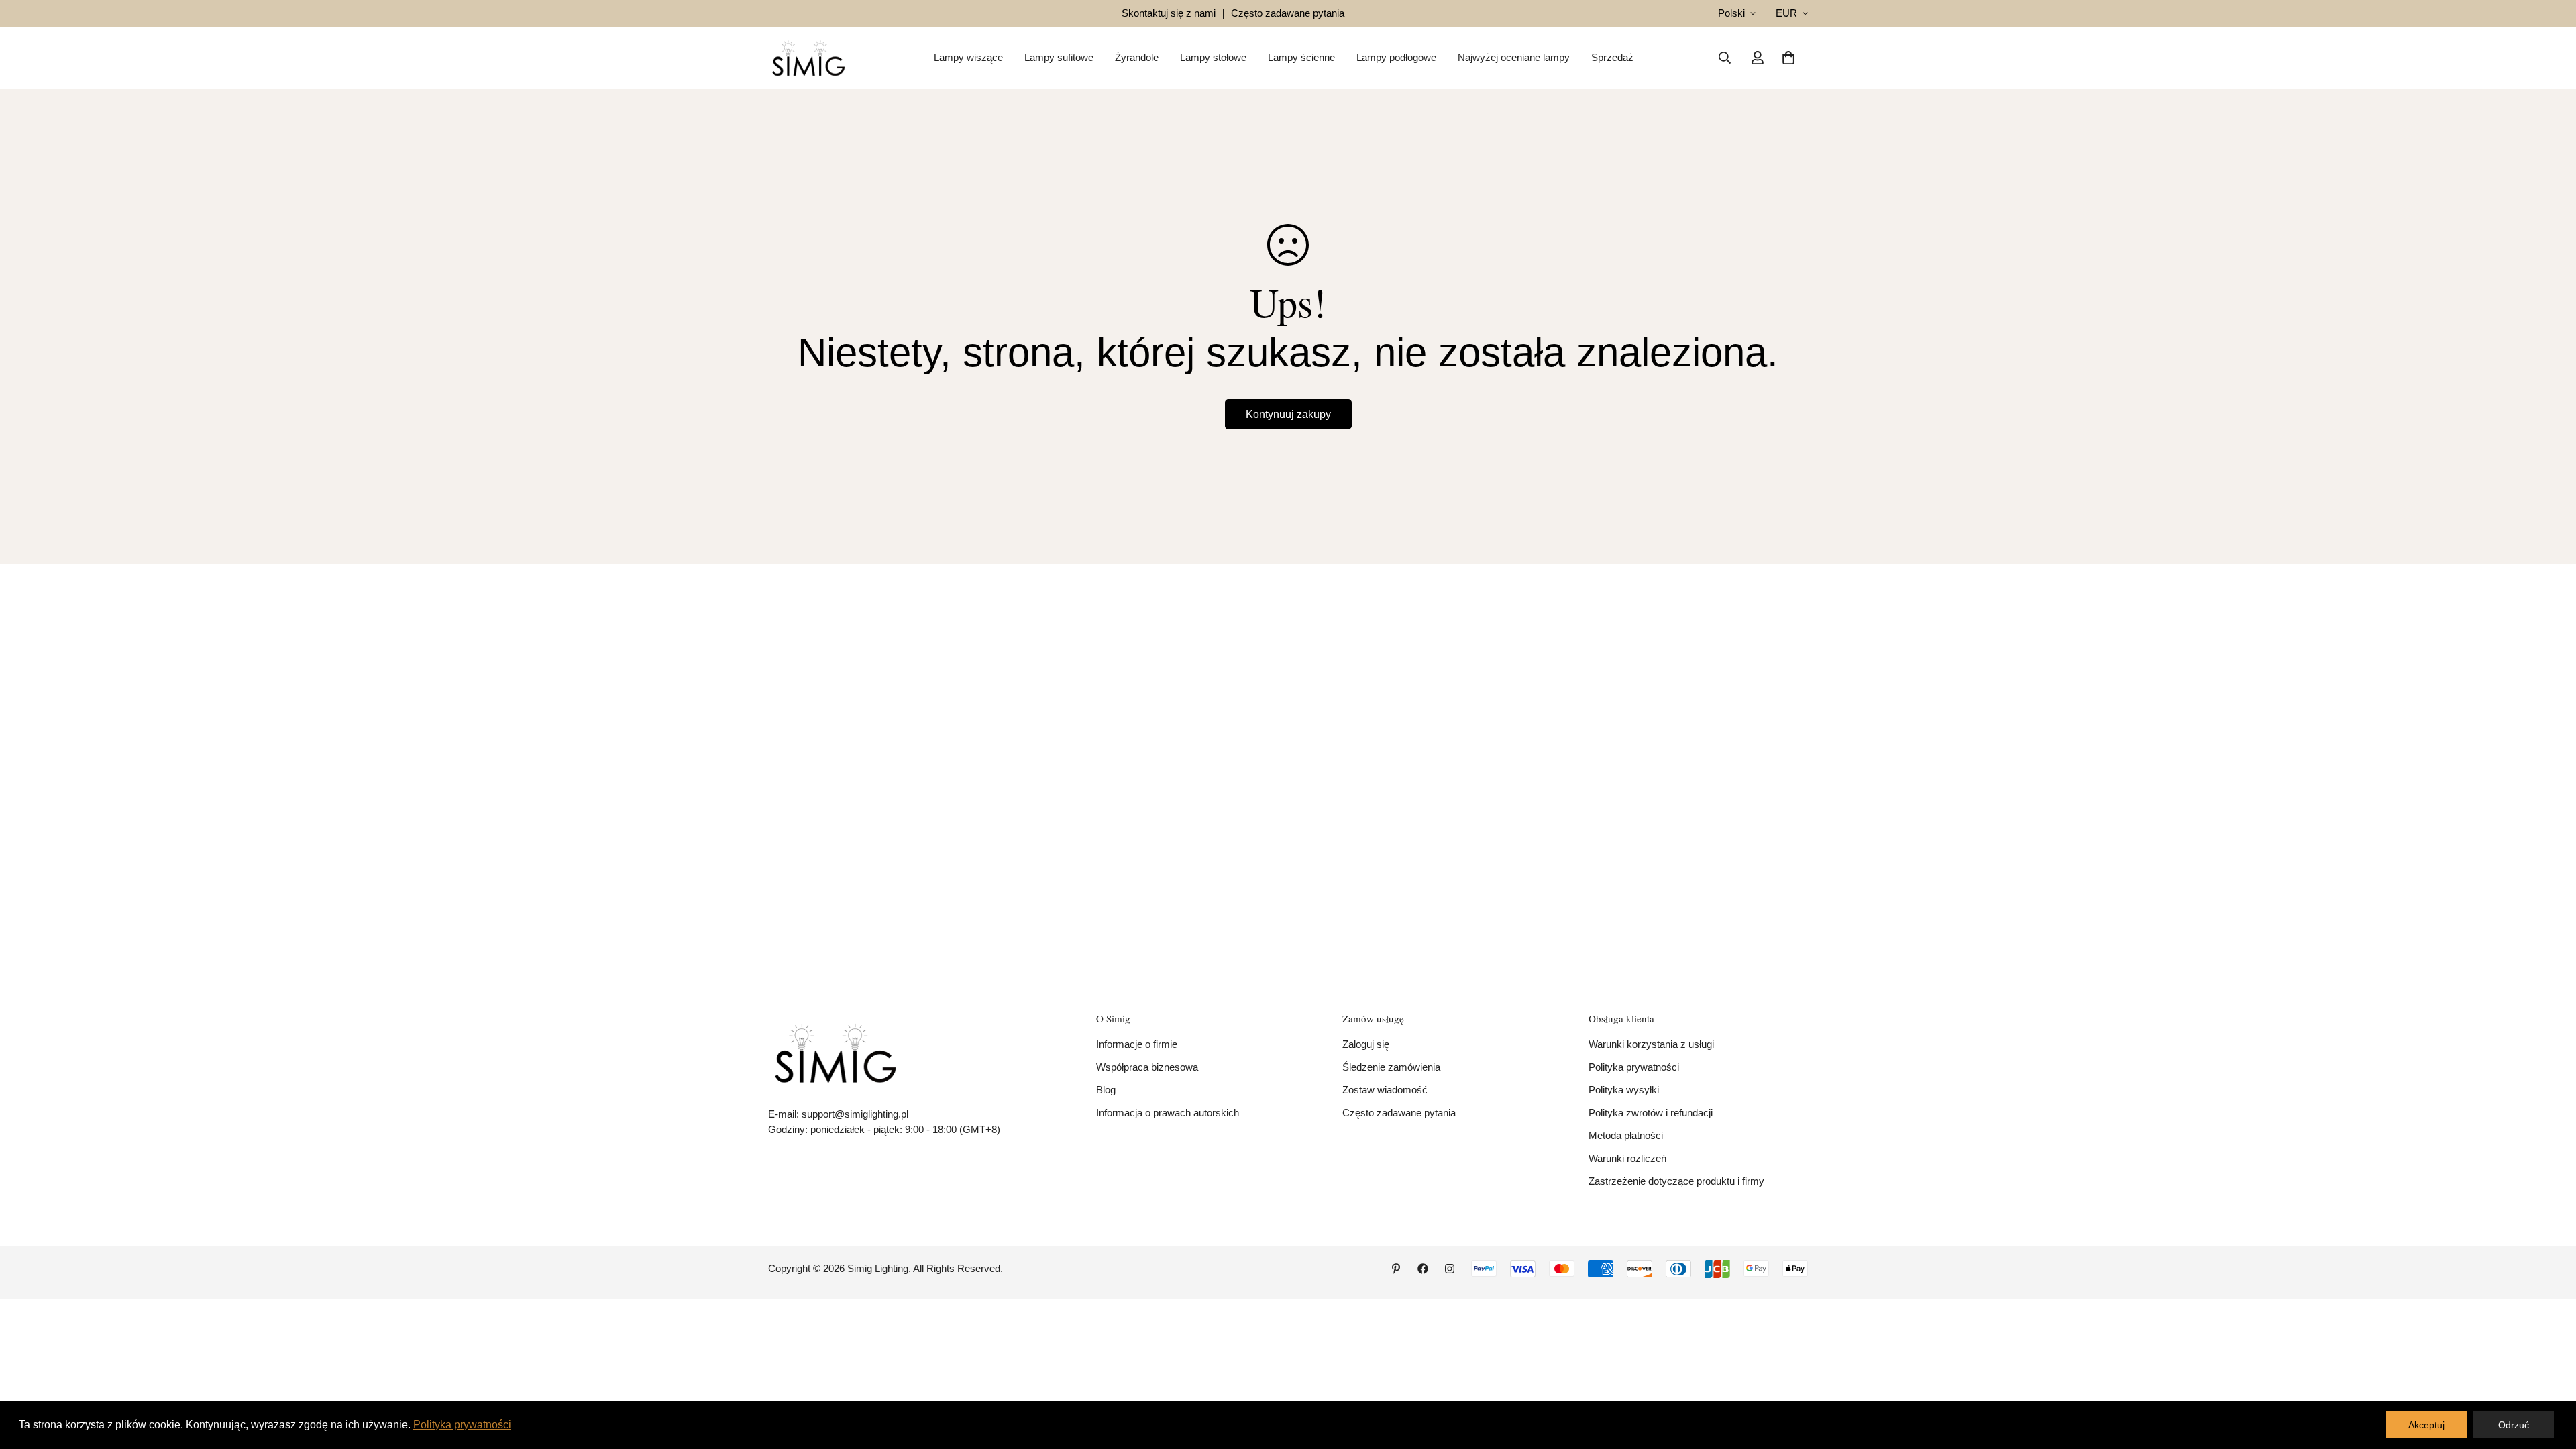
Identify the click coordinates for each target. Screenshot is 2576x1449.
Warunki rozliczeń (1627, 1158)
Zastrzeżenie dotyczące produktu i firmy (1676, 1181)
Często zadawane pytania (1399, 1113)
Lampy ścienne (1301, 57)
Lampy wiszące (968, 57)
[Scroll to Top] (2550, 1376)
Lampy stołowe (1213, 57)
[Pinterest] (1396, 1269)
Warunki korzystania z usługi (1651, 1044)
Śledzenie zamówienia (1391, 1067)
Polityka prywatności (1634, 1067)
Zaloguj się (1366, 1044)
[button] (1788, 58)
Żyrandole (1137, 57)
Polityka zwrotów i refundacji (1651, 1113)
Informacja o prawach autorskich (1168, 1113)
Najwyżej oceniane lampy (1514, 57)
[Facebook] (1423, 1269)
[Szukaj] (1725, 58)
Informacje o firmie (1137, 1044)
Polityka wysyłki (1624, 1090)
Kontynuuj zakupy (1288, 414)
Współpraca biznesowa (1147, 1067)
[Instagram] (1450, 1269)
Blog (1106, 1090)
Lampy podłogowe (1396, 57)
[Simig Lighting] (808, 58)
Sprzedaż (1612, 57)
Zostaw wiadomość (1385, 1090)
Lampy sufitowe (1059, 57)
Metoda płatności (1626, 1135)
